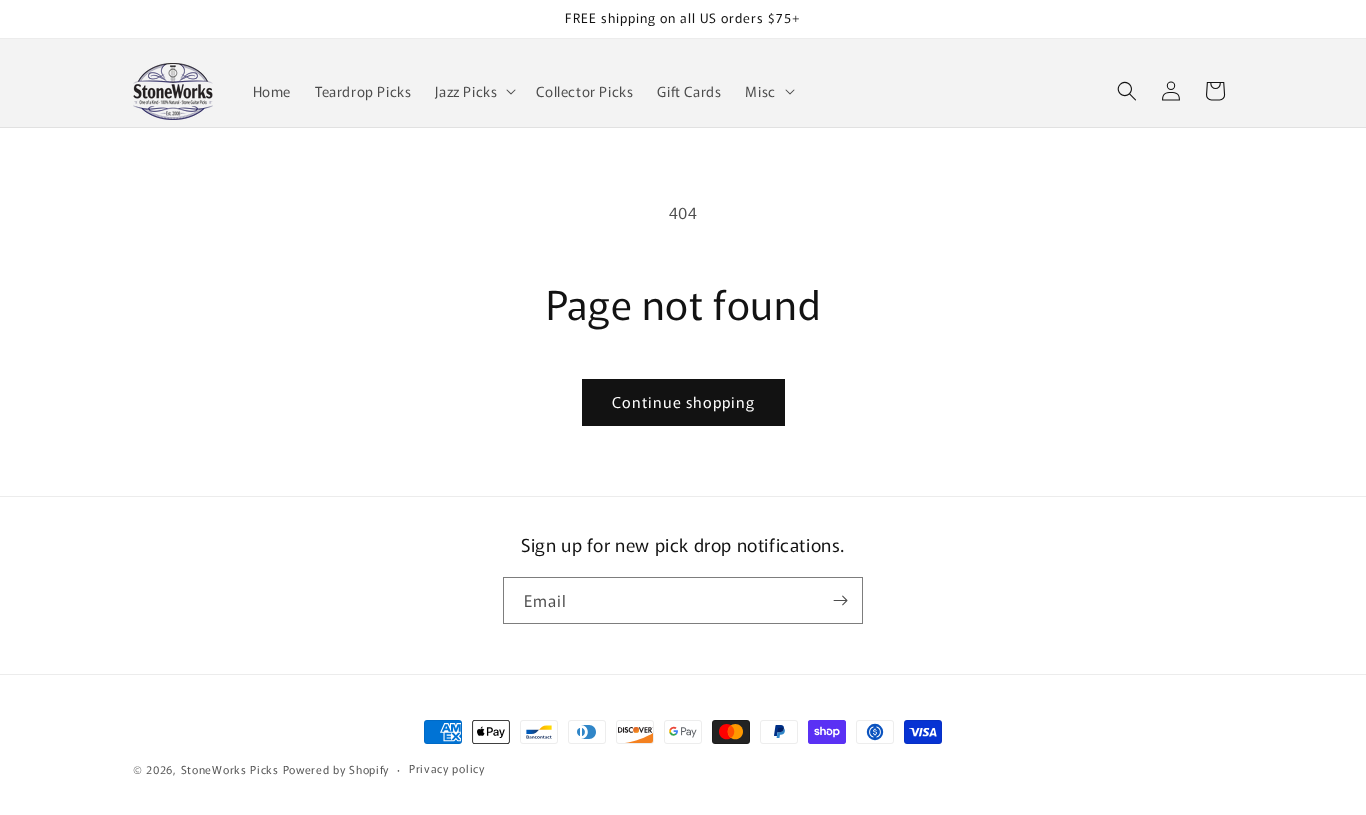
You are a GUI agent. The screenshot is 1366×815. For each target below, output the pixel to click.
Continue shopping (683, 401)
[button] (473, 91)
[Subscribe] (840, 600)
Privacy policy (447, 768)
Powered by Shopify (336, 769)
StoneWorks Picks (230, 769)
